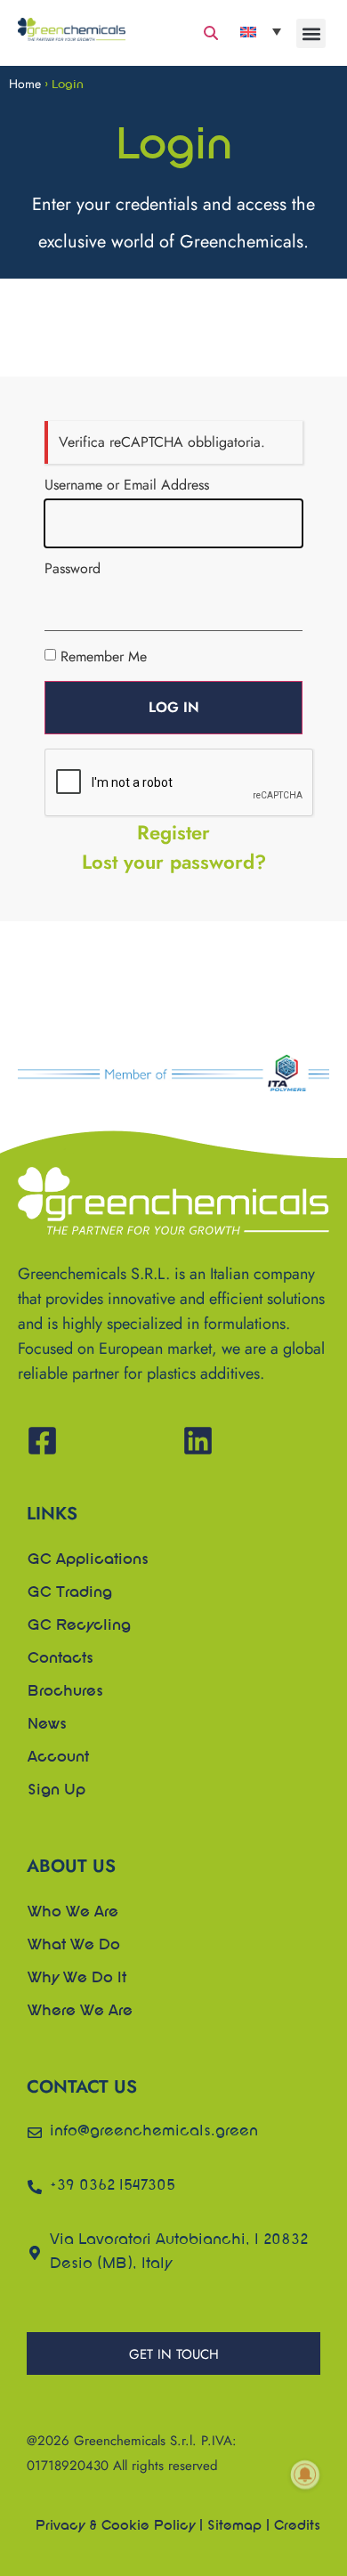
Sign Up (56, 1791)
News (47, 1725)
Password (73, 569)
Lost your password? (174, 862)
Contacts (61, 1659)
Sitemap (234, 2526)
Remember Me (104, 656)
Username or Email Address (127, 485)
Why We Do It (77, 1979)
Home (25, 84)
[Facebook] (42, 1441)
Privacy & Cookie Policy (115, 2526)
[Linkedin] (198, 1441)
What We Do (74, 1946)
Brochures (65, 1692)
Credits (297, 2526)
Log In (174, 707)
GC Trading (70, 1593)
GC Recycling (79, 1626)
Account (58, 1758)
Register (173, 832)
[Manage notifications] (305, 2475)
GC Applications (88, 1560)
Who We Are (73, 1913)
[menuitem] (261, 31)
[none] (261, 31)
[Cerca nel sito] (211, 33)
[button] (311, 33)
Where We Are (80, 2012)
